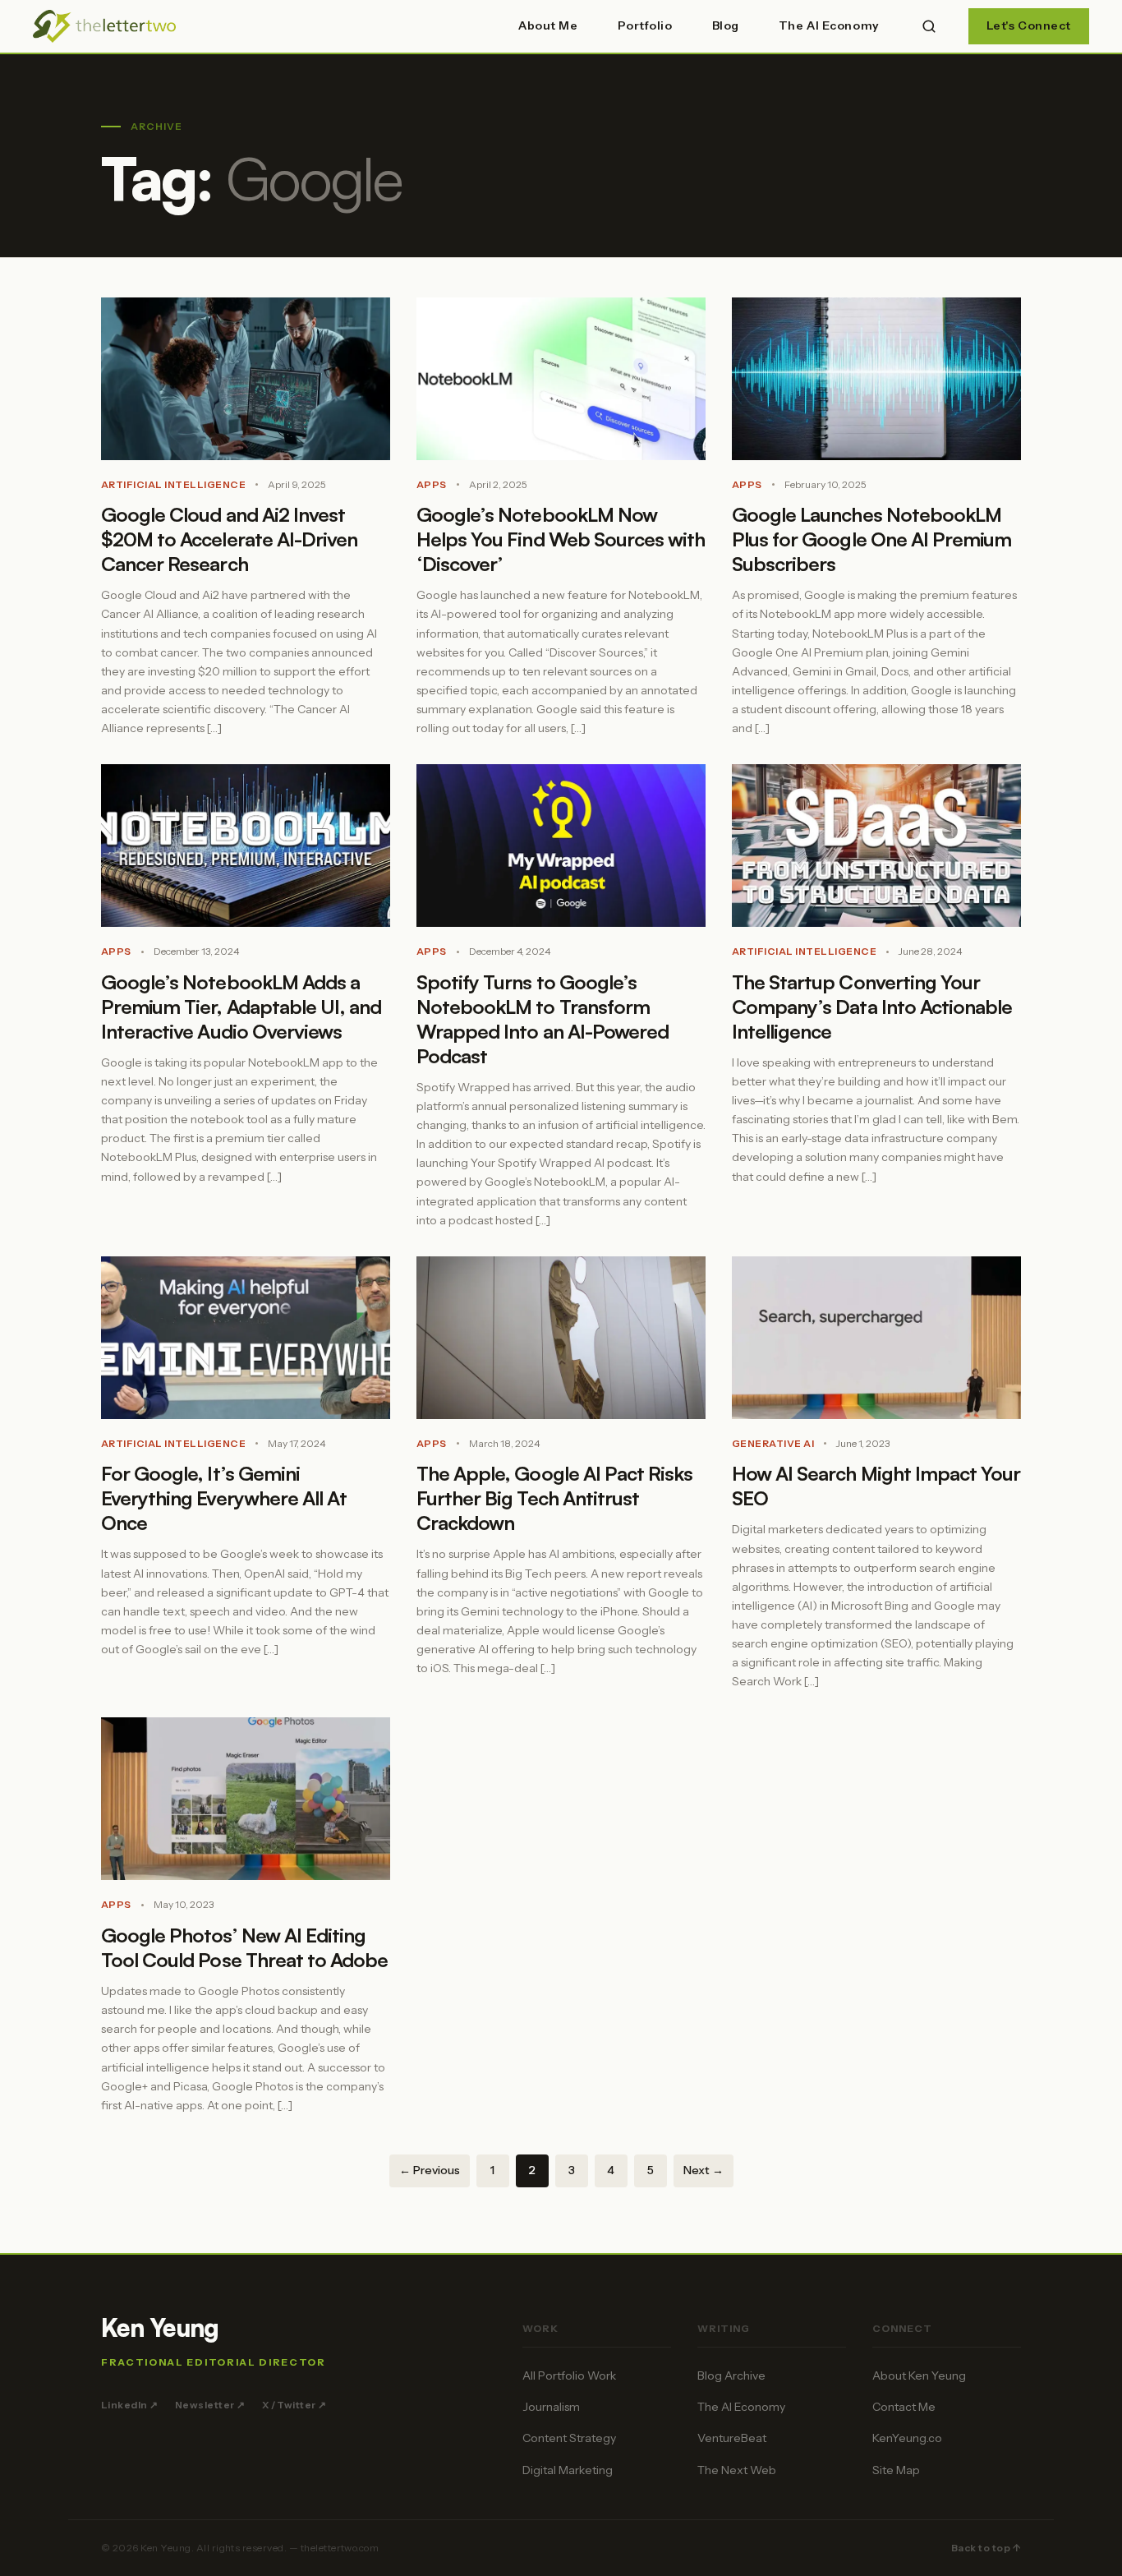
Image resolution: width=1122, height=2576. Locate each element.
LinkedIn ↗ (130, 2405)
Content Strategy (569, 2438)
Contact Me (904, 2407)
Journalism (551, 2407)
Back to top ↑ (986, 2548)
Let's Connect (1029, 25)
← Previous (430, 2170)
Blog (726, 25)
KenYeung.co (907, 2438)
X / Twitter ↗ (294, 2405)
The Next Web (737, 2470)
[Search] (929, 26)
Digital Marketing (568, 2470)
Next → (704, 2170)
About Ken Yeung (919, 2376)
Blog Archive (731, 2376)
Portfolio (645, 25)
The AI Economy (829, 25)
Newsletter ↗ (210, 2405)
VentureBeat (732, 2438)
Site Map (896, 2470)
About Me (548, 25)
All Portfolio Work (569, 2376)
